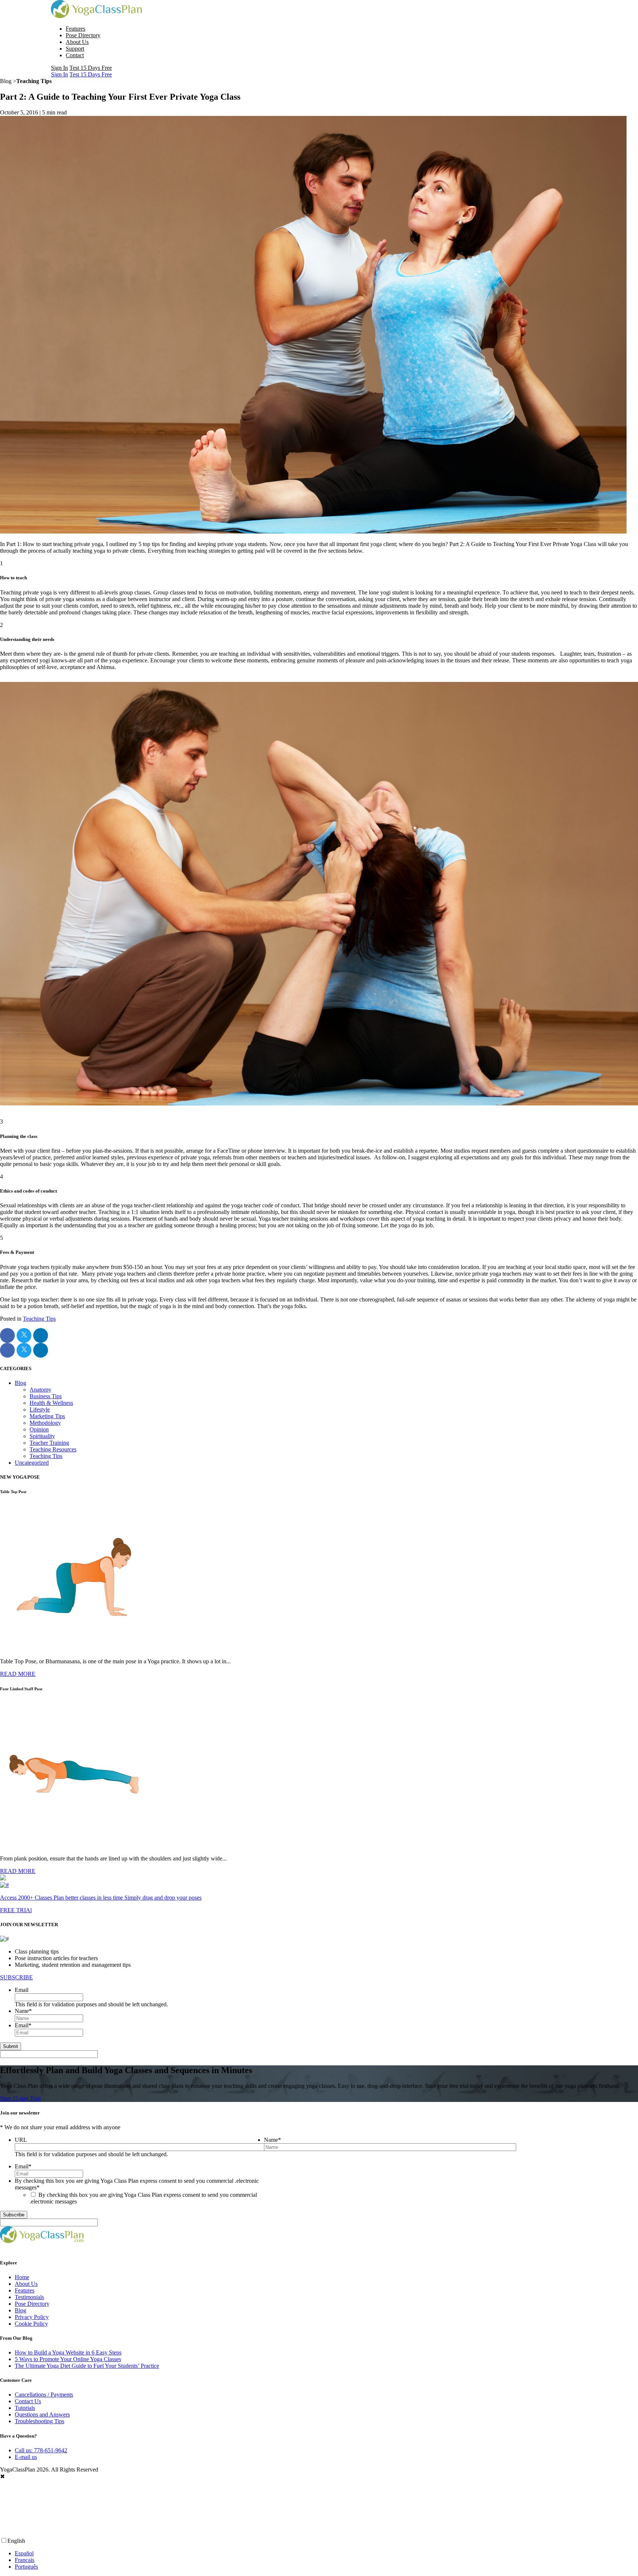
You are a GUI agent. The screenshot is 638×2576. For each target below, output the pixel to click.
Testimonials (29, 2297)
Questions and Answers (42, 2414)
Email (22, 1990)
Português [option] (26, 2567)
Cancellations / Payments (44, 2395)
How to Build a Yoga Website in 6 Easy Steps (68, 2352)
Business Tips (46, 1396)
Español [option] (24, 2553)
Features (76, 29)
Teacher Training (49, 1443)
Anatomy (40, 1390)
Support (75, 49)
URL (21, 2140)
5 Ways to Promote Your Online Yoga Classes (68, 2359)
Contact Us (28, 2401)
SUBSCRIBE (16, 1977)
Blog (20, 1383)
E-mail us (26, 2457)
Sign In (59, 68)
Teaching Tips (39, 1319)
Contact (75, 55)
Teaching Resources (53, 1449)
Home (22, 2277)
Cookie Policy (31, 2324)
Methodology (45, 1423)
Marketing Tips (47, 1416)
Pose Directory (83, 35)
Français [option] (25, 2560)
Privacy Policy (32, 2317)
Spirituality (42, 1436)
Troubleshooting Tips (40, 2421)
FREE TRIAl (16, 1910)
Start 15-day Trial (20, 2098)
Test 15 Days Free (91, 68)
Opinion (39, 1429)
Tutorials (25, 2408)
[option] (326, 2553)
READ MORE (18, 1674)
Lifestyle (40, 1409)
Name (23, 2011)
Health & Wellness (51, 1403)
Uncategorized (32, 1463)
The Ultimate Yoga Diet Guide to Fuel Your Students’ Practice (87, 2366)
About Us (77, 42)
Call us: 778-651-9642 (41, 2450)
